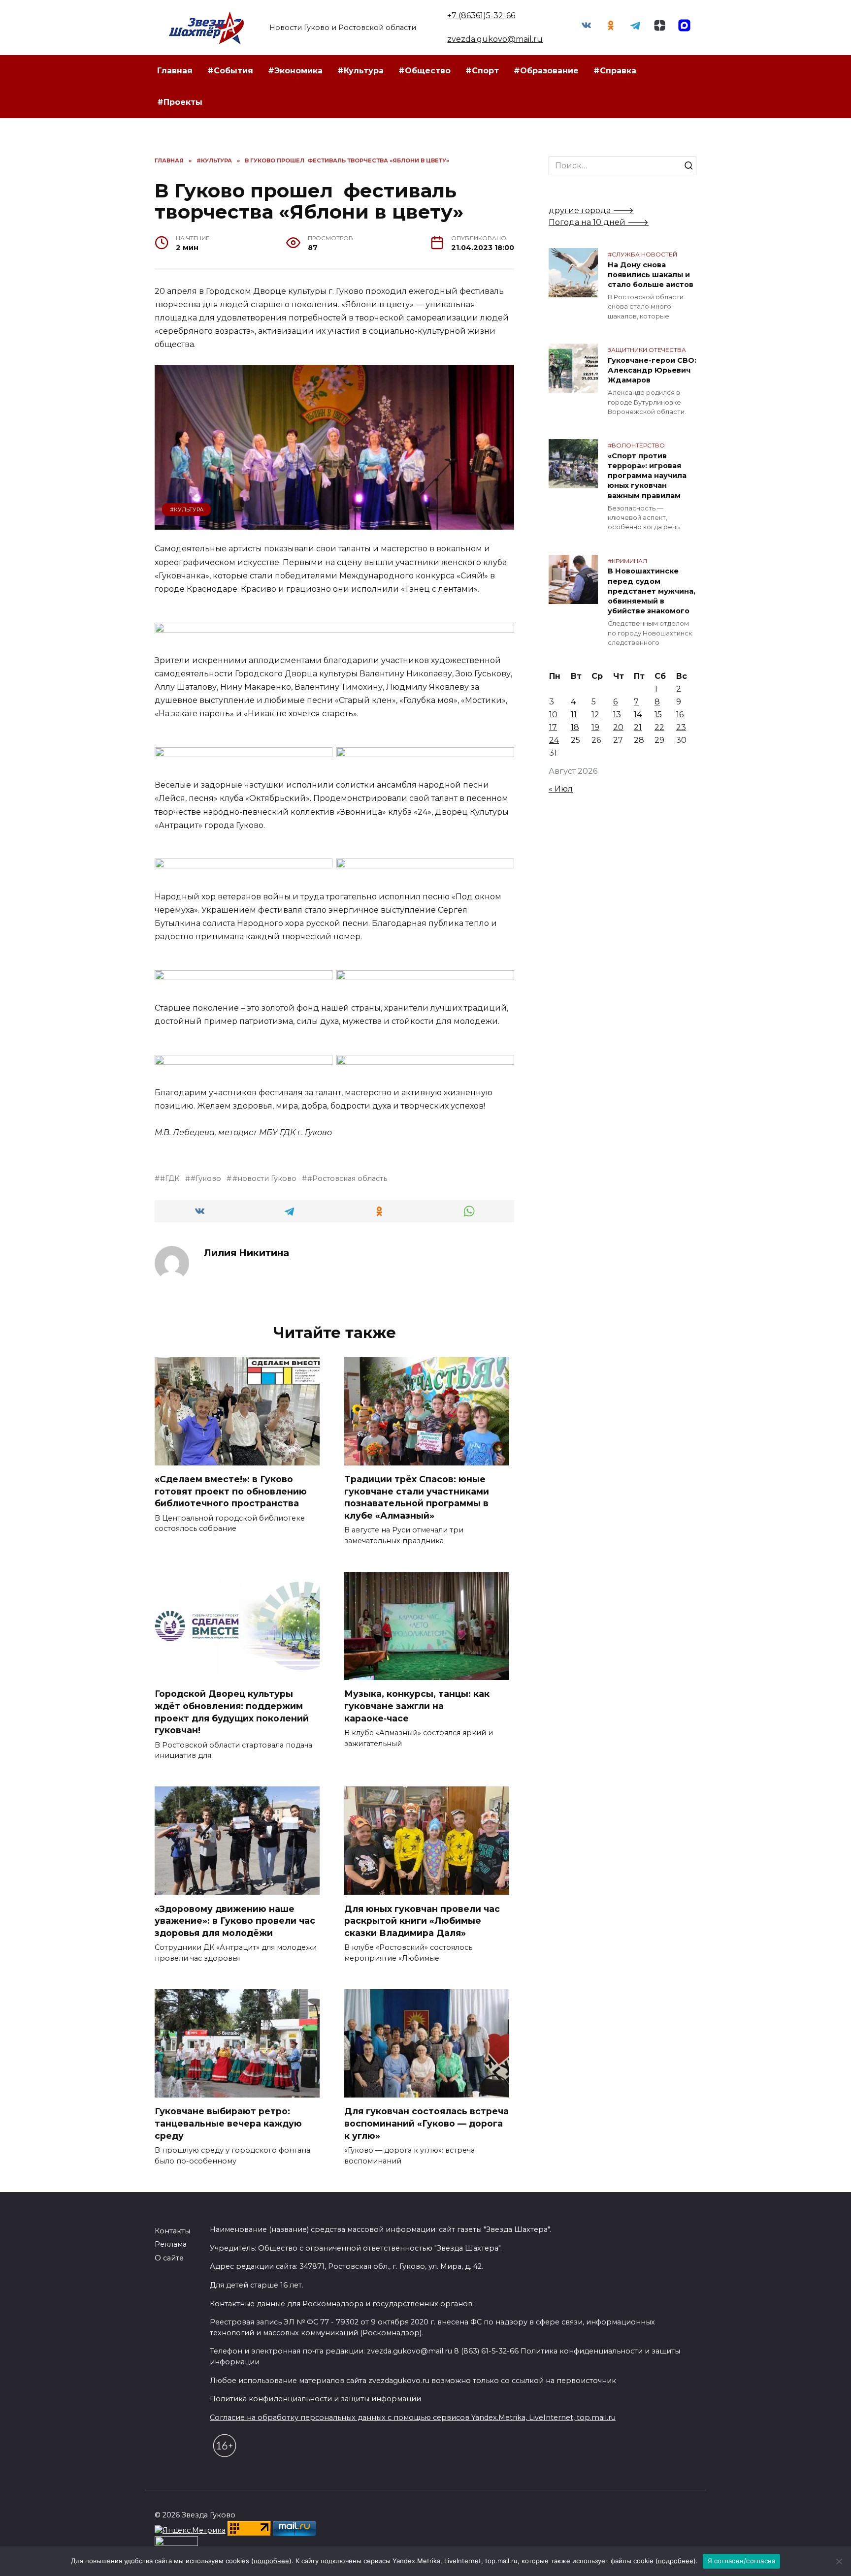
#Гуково (206, 1178)
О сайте (169, 2258)
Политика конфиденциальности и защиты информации (315, 2399)
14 (638, 715)
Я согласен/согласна (742, 2561)
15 (658, 715)
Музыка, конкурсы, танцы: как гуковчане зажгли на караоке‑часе (417, 1706)
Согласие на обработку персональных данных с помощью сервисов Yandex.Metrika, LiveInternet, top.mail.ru (413, 2417)
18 (575, 727)
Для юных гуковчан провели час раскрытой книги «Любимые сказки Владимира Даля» (422, 1920)
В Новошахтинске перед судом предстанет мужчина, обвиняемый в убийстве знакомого (652, 591)
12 (595, 715)
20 (618, 727)
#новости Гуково (264, 1178)
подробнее (271, 2561)
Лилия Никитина (246, 1253)
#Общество (425, 71)
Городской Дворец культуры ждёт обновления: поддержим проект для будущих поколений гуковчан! (232, 1712)
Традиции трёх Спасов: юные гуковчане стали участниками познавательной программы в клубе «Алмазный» (417, 1497)
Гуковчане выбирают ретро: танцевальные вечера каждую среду (228, 2123)
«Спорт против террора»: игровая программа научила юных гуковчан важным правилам (647, 476)
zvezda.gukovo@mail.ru (495, 39)
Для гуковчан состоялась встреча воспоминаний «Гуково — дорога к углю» (426, 2123)
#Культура (360, 71)
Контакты (172, 2231)
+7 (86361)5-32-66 (481, 16)
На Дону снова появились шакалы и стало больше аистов (651, 275)
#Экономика (295, 71)
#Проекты (180, 102)
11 (574, 715)
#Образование (546, 71)
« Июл (561, 789)
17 (553, 727)
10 (553, 715)
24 (554, 740)
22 (659, 727)
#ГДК (170, 1178)
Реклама (171, 2244)
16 (680, 715)
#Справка (615, 71)
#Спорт (482, 71)
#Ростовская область (347, 1178)
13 (617, 715)
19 (595, 727)
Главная (175, 71)
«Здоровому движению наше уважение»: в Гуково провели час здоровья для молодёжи (235, 1920)
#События (230, 71)
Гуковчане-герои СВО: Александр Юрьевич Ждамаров (652, 370)
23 (681, 727)
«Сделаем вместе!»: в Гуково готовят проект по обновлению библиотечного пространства (231, 1491)
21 (638, 727)
